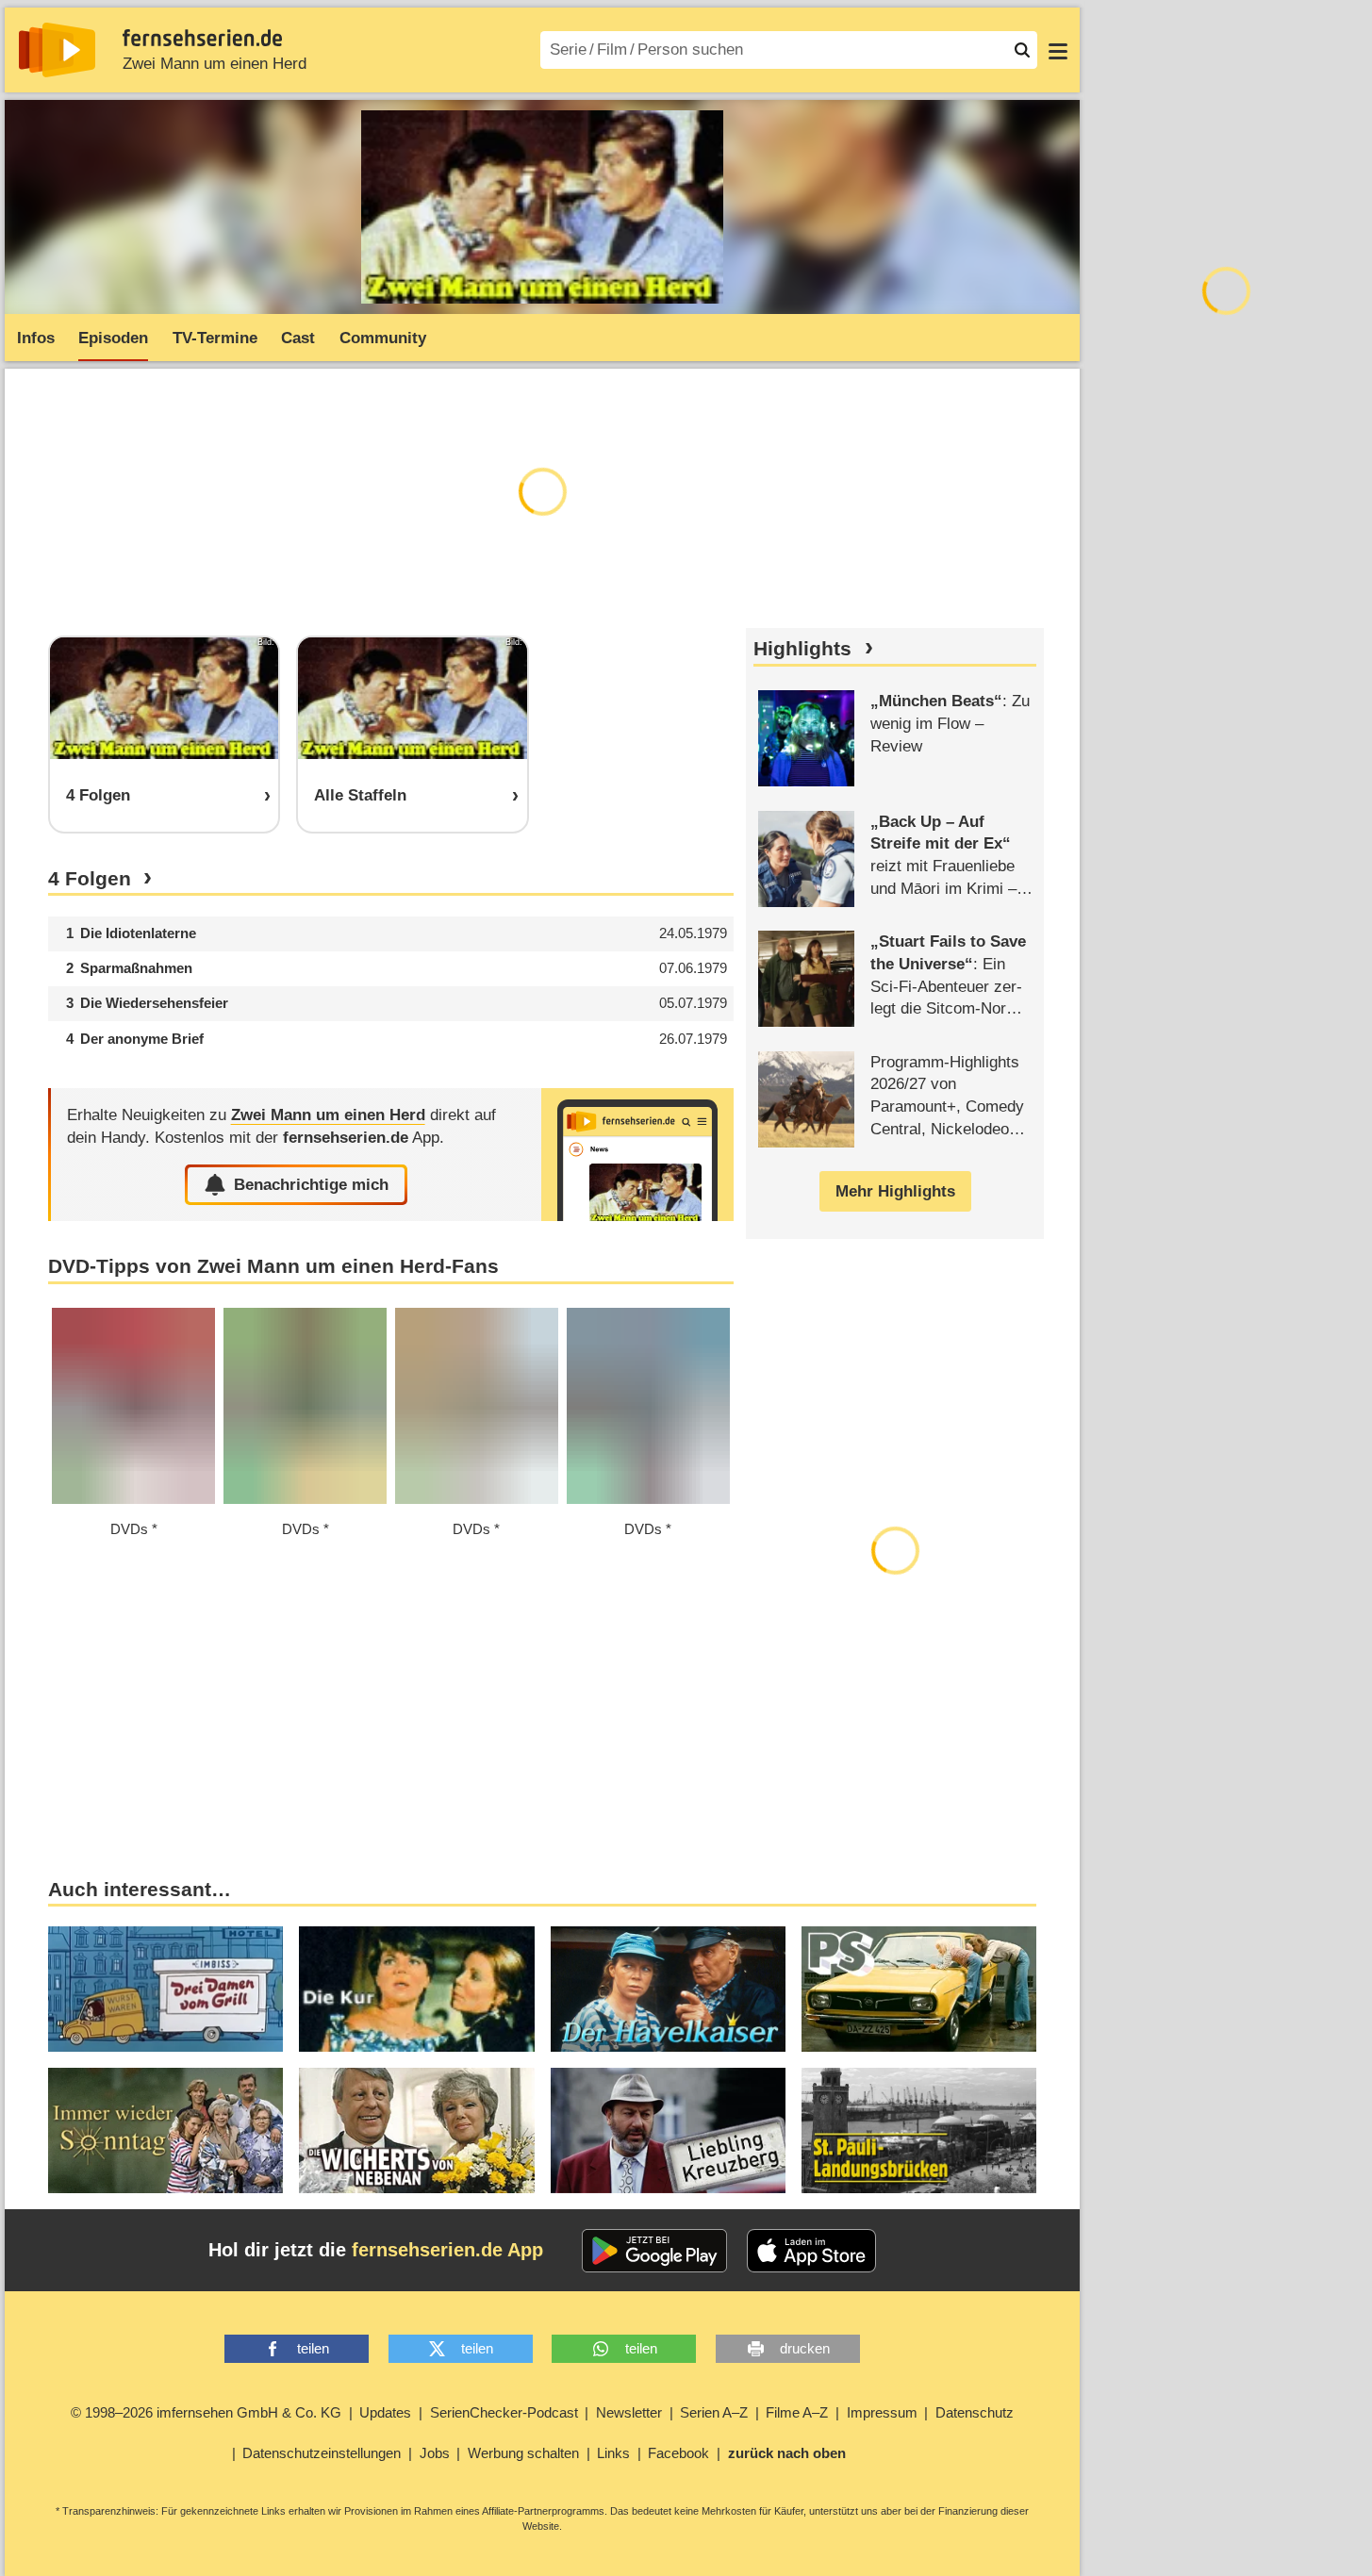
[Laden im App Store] (812, 2251)
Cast (298, 338)
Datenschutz (975, 2412)
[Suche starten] (1022, 50)
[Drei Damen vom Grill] (165, 1989)
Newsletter (629, 2412)
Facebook (678, 2453)
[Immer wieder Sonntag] (165, 2130)
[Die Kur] (416, 1989)
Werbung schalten (523, 2453)
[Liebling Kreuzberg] (668, 2130)
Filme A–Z (797, 2412)
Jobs (435, 2453)
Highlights (802, 649)
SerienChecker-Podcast (504, 2412)
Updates (385, 2412)
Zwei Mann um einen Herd (215, 64)
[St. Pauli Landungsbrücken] (919, 2130)
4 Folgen (90, 879)
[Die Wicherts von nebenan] (416, 2130)
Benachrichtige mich (311, 1185)
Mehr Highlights (895, 1191)
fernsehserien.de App (447, 2250)
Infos (36, 338)
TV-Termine (215, 338)
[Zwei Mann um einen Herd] (637, 1155)
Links (613, 2453)
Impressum (882, 2412)
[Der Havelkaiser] (668, 1989)
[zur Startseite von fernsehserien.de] (57, 50)
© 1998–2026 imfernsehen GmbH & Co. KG (206, 2412)
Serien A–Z (714, 2412)
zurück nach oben (787, 2453)
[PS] (919, 1989)
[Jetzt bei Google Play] (655, 2251)
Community (383, 338)
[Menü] (1058, 50)
